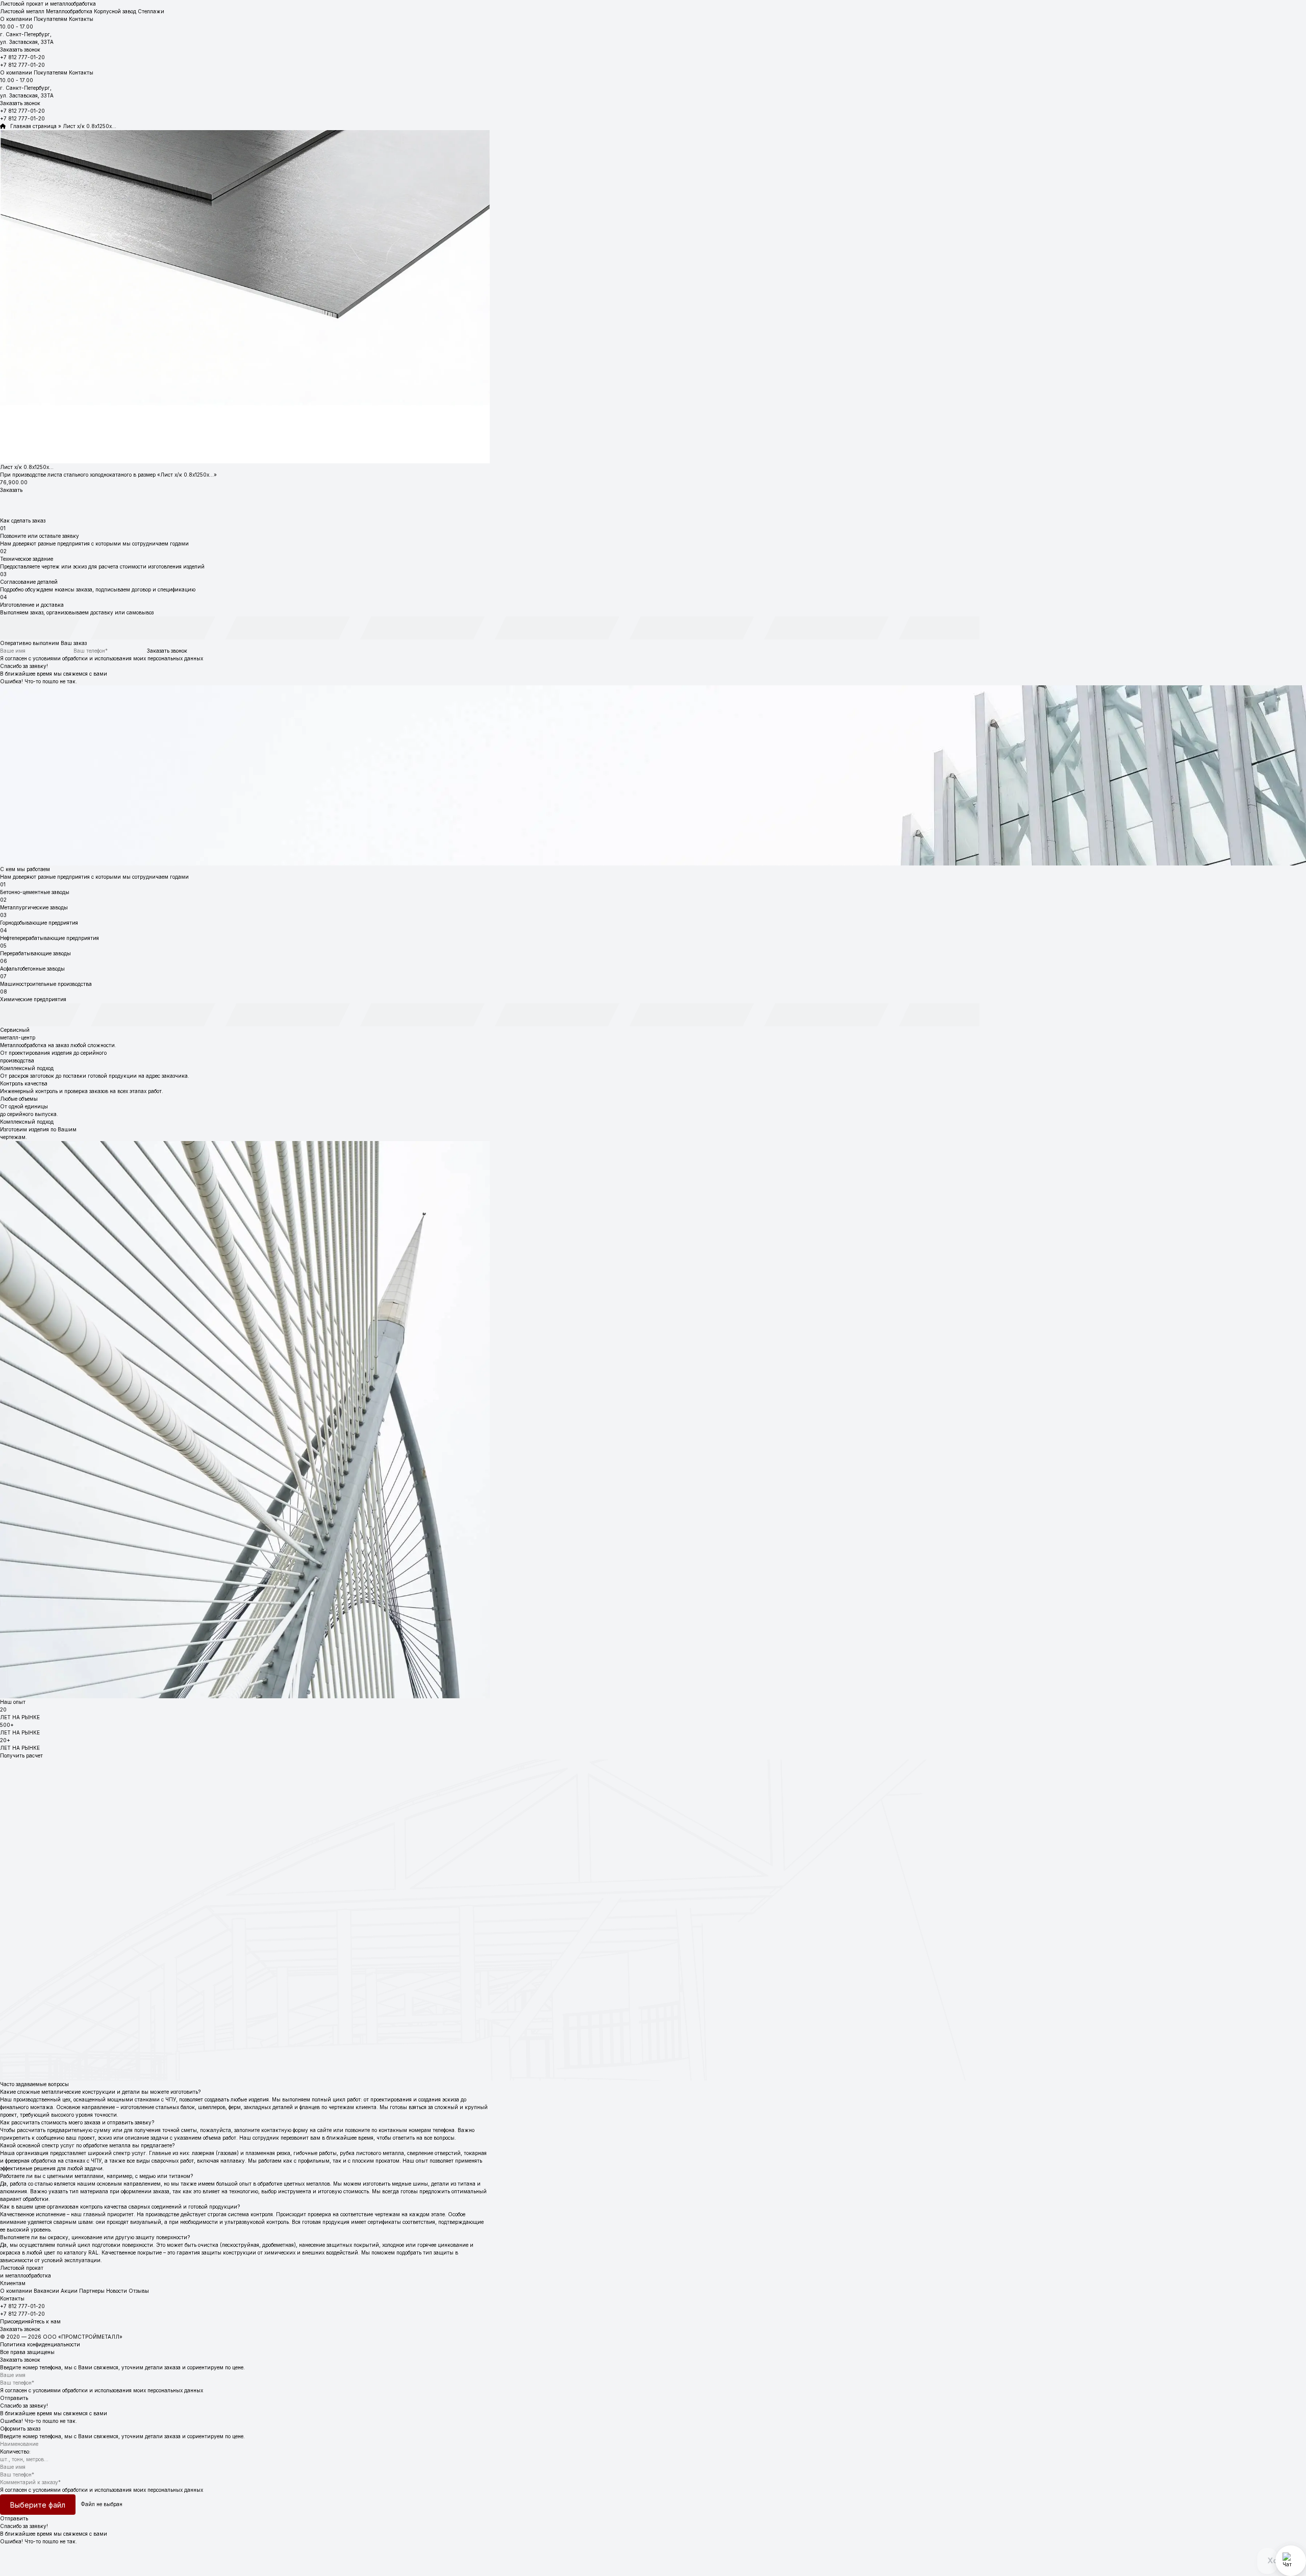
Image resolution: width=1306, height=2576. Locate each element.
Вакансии (46, 2291)
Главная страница (31, 126)
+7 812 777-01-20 (22, 57)
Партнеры (92, 2291)
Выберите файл (38, 2505)
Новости (117, 2291)
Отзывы (139, 2291)
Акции (69, 2291)
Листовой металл (22, 11)
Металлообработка (69, 11)
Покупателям (51, 19)
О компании (16, 19)
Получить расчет (21, 1755)
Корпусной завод (115, 11)
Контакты (81, 19)
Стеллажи (151, 11)
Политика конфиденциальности (40, 2344)
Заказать (11, 490)
